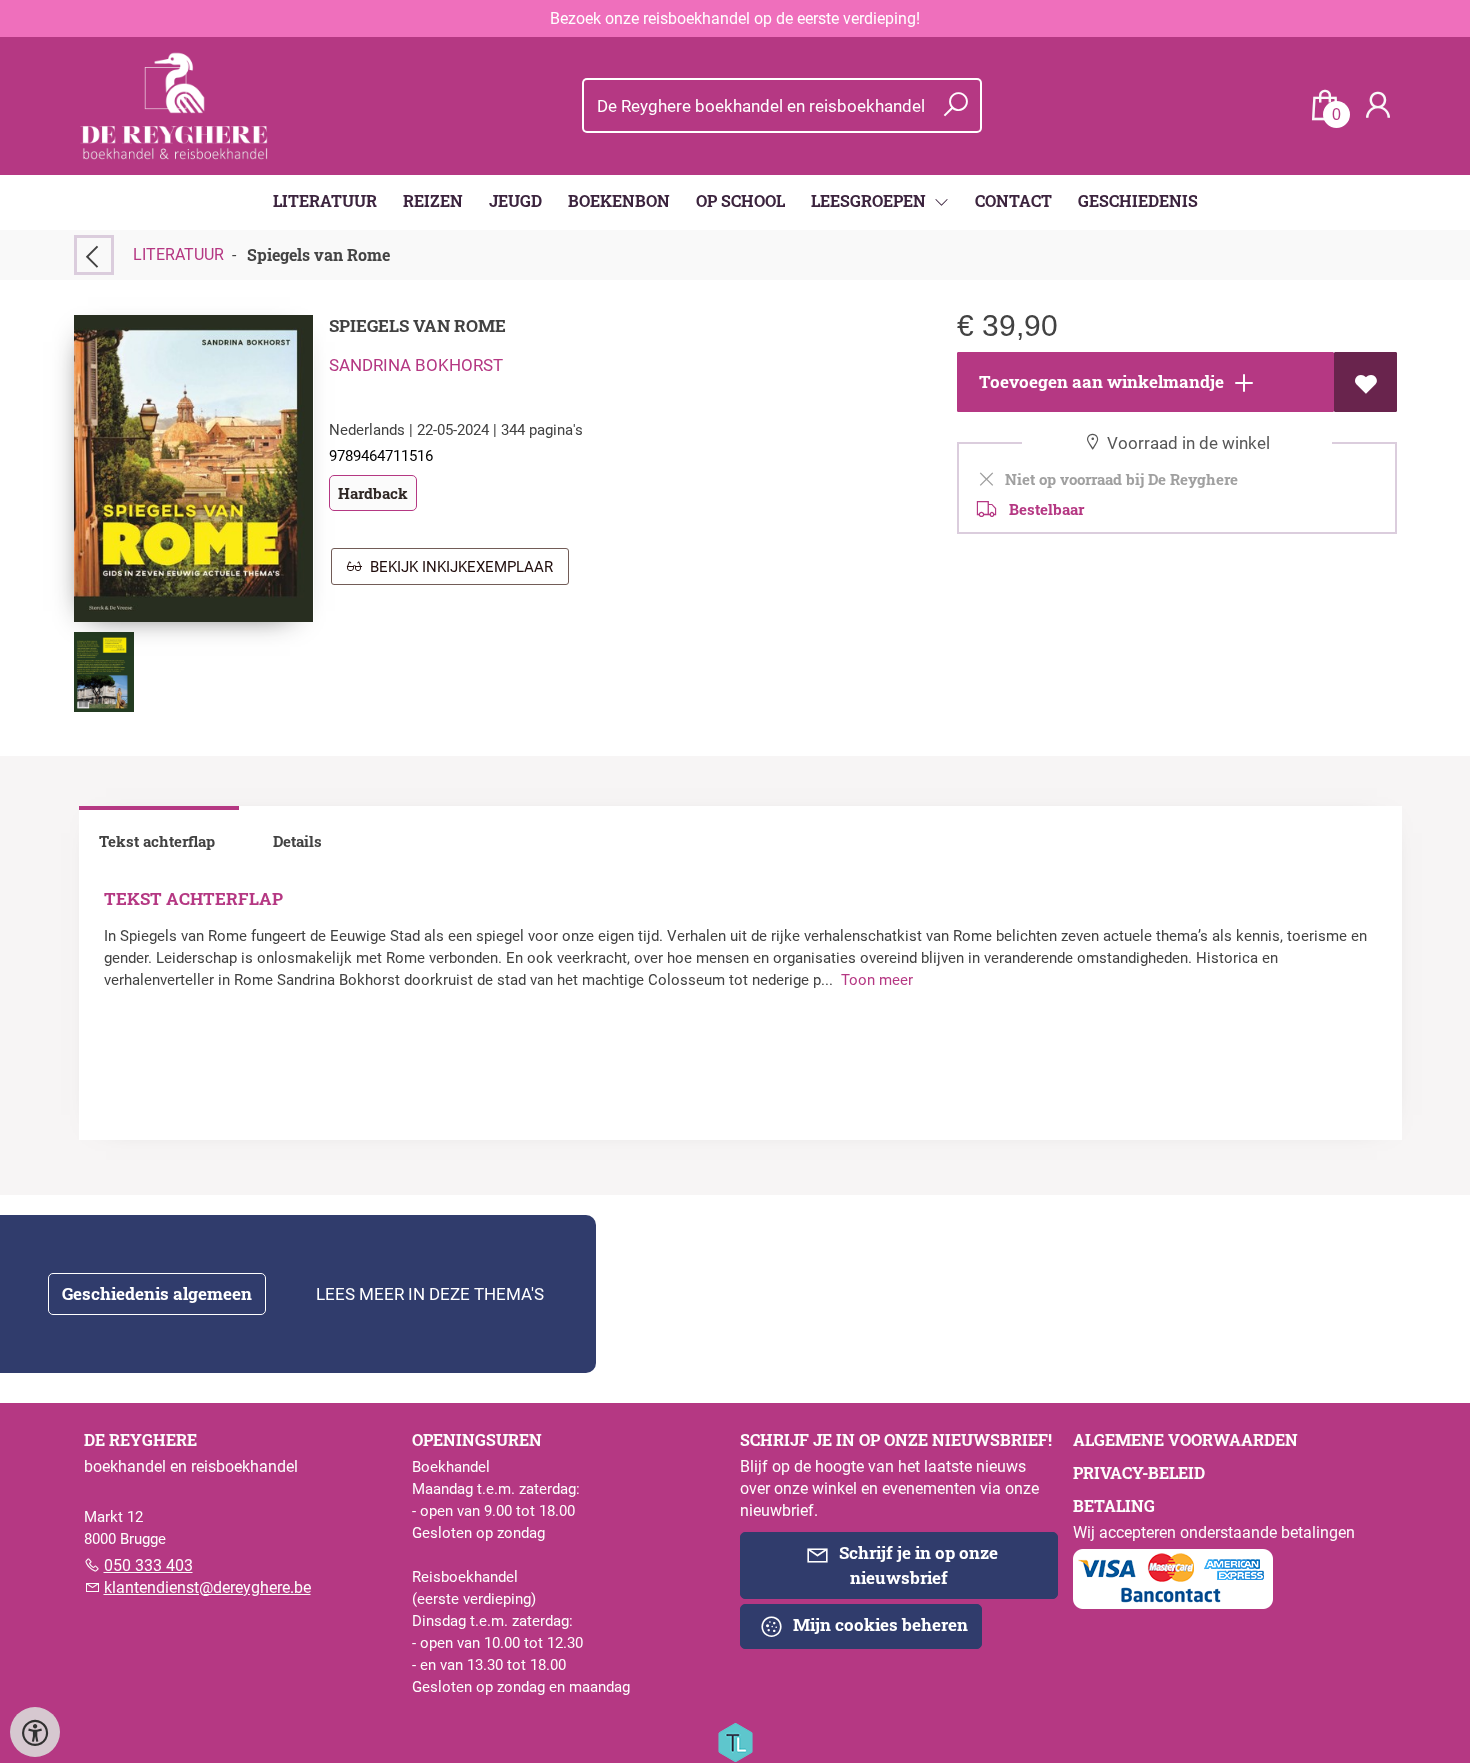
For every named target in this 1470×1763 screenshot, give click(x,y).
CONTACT (1013, 200)
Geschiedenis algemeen (157, 1293)
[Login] (1378, 105)
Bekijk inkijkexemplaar (457, 567)
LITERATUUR (325, 200)
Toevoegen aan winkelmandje (1099, 381)
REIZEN (433, 200)
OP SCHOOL (740, 200)
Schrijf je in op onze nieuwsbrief (916, 1565)
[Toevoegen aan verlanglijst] (1365, 382)
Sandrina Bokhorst (416, 365)
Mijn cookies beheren (878, 1624)
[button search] (955, 105)
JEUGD (515, 200)
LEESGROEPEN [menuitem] (870, 200)
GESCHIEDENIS (1138, 200)
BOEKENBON (619, 200)
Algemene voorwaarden (1185, 1439)
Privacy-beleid (1139, 1472)
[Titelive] (735, 1741)
